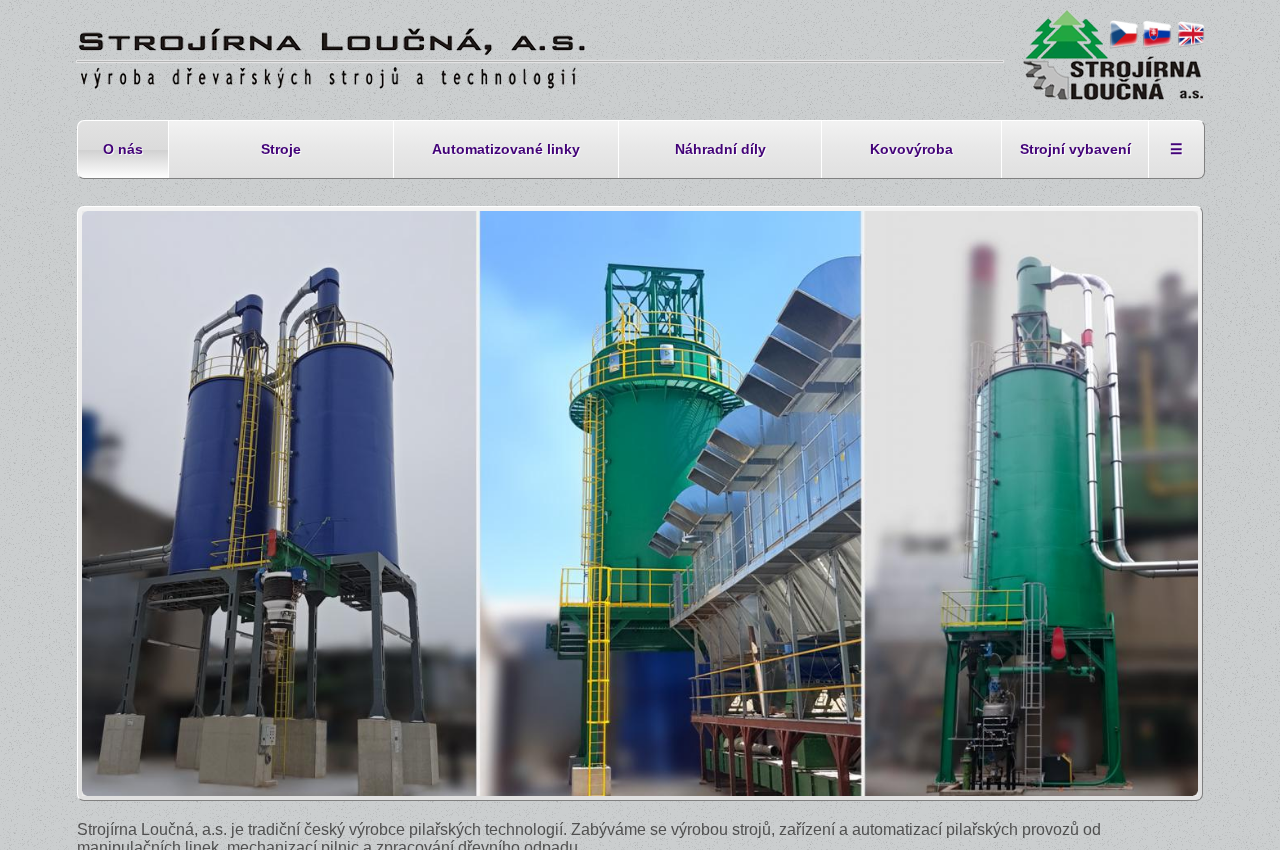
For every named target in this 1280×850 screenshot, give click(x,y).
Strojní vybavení (1075, 149)
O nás (123, 149)
